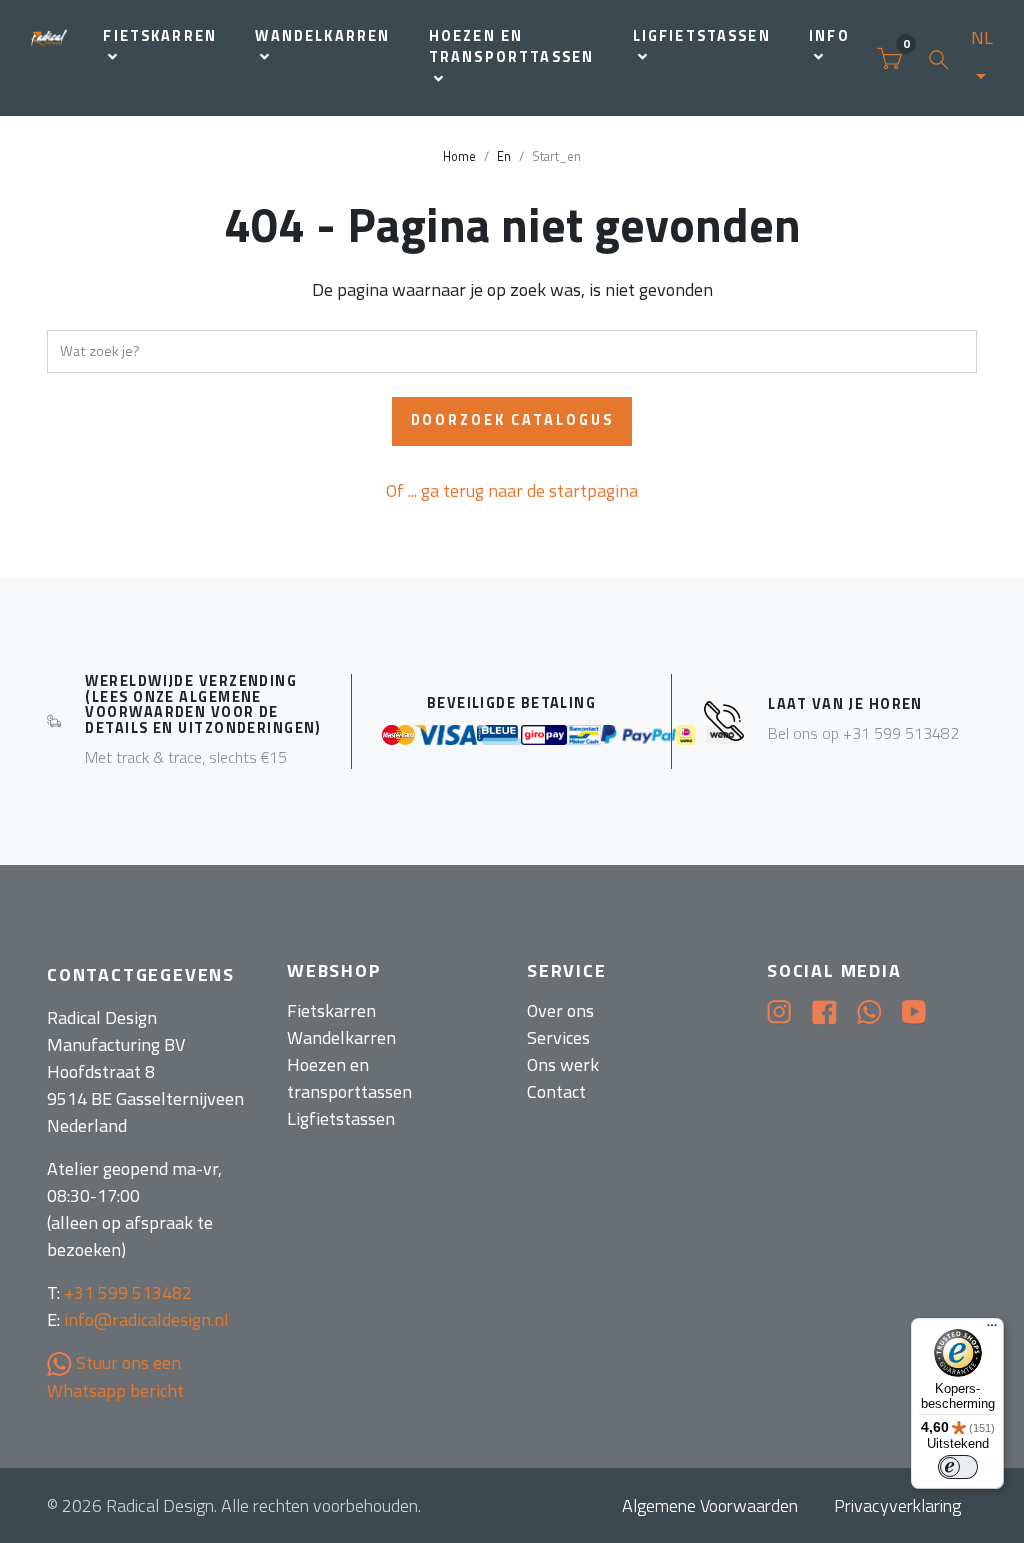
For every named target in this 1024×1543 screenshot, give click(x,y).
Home (459, 156)
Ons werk (563, 1064)
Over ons (560, 1010)
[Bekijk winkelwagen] (889, 58)
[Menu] (992, 1330)
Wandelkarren (322, 36)
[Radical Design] (49, 58)
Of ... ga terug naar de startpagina (512, 490)
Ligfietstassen (702, 36)
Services (558, 1037)
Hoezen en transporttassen (511, 47)
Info (829, 36)
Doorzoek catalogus (512, 420)
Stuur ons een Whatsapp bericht (115, 1376)
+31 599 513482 (128, 1292)
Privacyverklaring (897, 1505)
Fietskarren (160, 36)
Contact (556, 1091)
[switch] (958, 1467)
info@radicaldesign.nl (146, 1319)
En (504, 156)
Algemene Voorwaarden (710, 1505)
